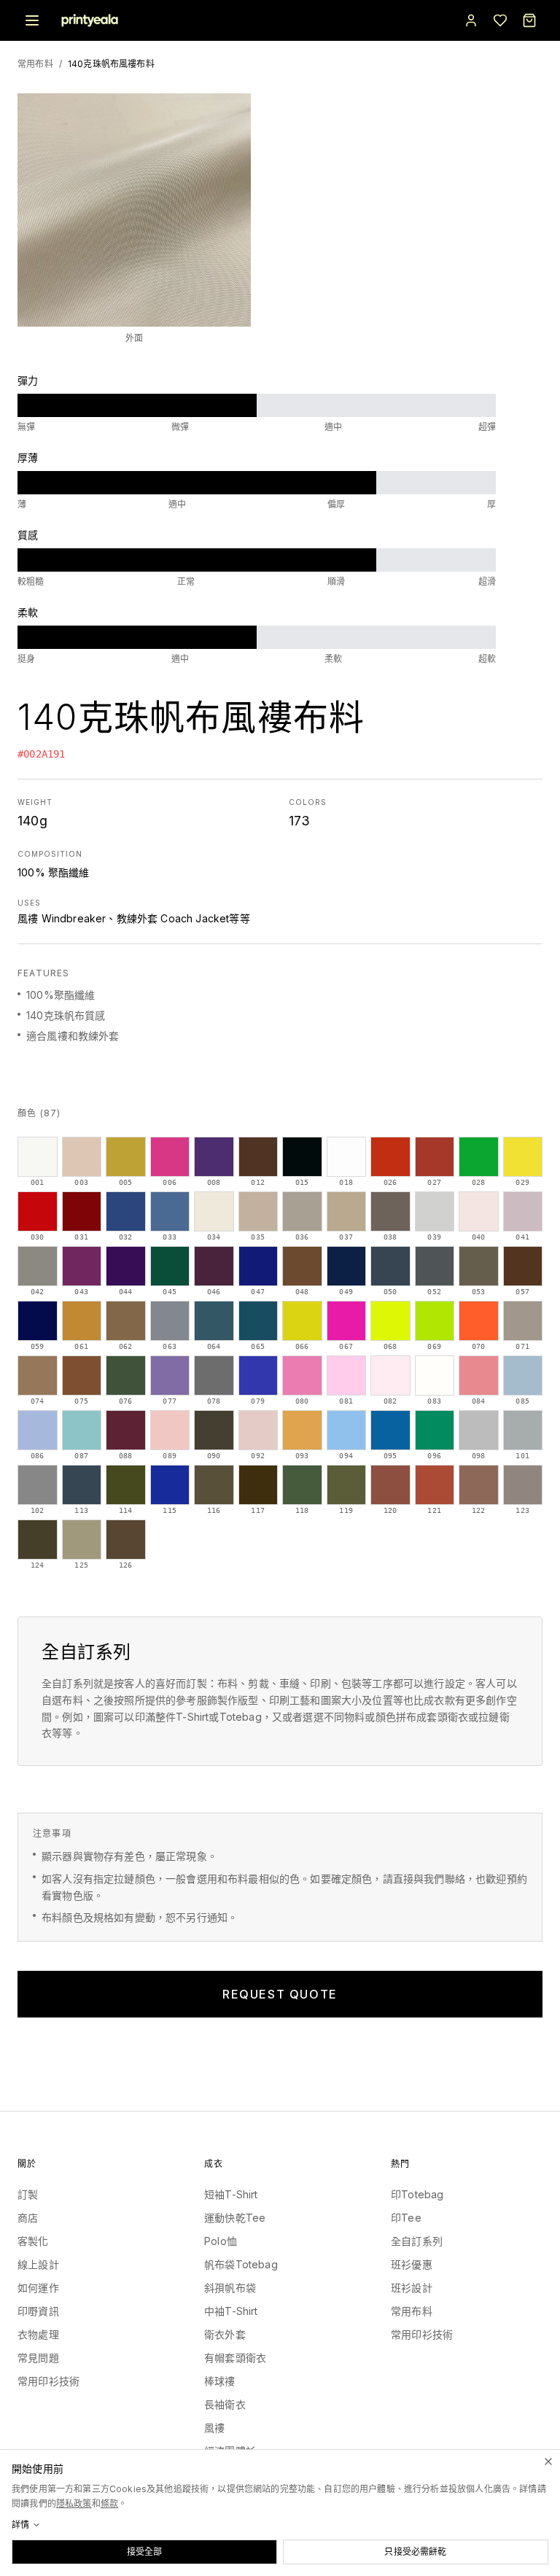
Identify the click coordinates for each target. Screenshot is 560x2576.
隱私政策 (74, 2503)
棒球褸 (220, 2381)
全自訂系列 (417, 2241)
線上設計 (38, 2264)
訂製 (28, 2194)
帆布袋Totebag (241, 2264)
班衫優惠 (412, 2264)
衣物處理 (38, 2334)
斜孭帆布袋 (230, 2288)
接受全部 (145, 2552)
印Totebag (417, 2194)
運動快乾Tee (235, 2218)
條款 (109, 2503)
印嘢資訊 (38, 2311)
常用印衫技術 (48, 2381)
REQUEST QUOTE (280, 1994)
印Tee (406, 2218)
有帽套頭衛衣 (235, 2358)
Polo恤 (221, 2241)
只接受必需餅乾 (415, 2552)
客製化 (33, 2241)
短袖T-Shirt (231, 2194)
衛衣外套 (225, 2334)
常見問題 (38, 2358)
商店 (28, 2218)
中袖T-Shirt (231, 2311)
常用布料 (35, 64)
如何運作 (38, 2288)
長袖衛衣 (225, 2404)
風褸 (214, 2428)
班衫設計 (412, 2288)
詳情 (20, 2525)
